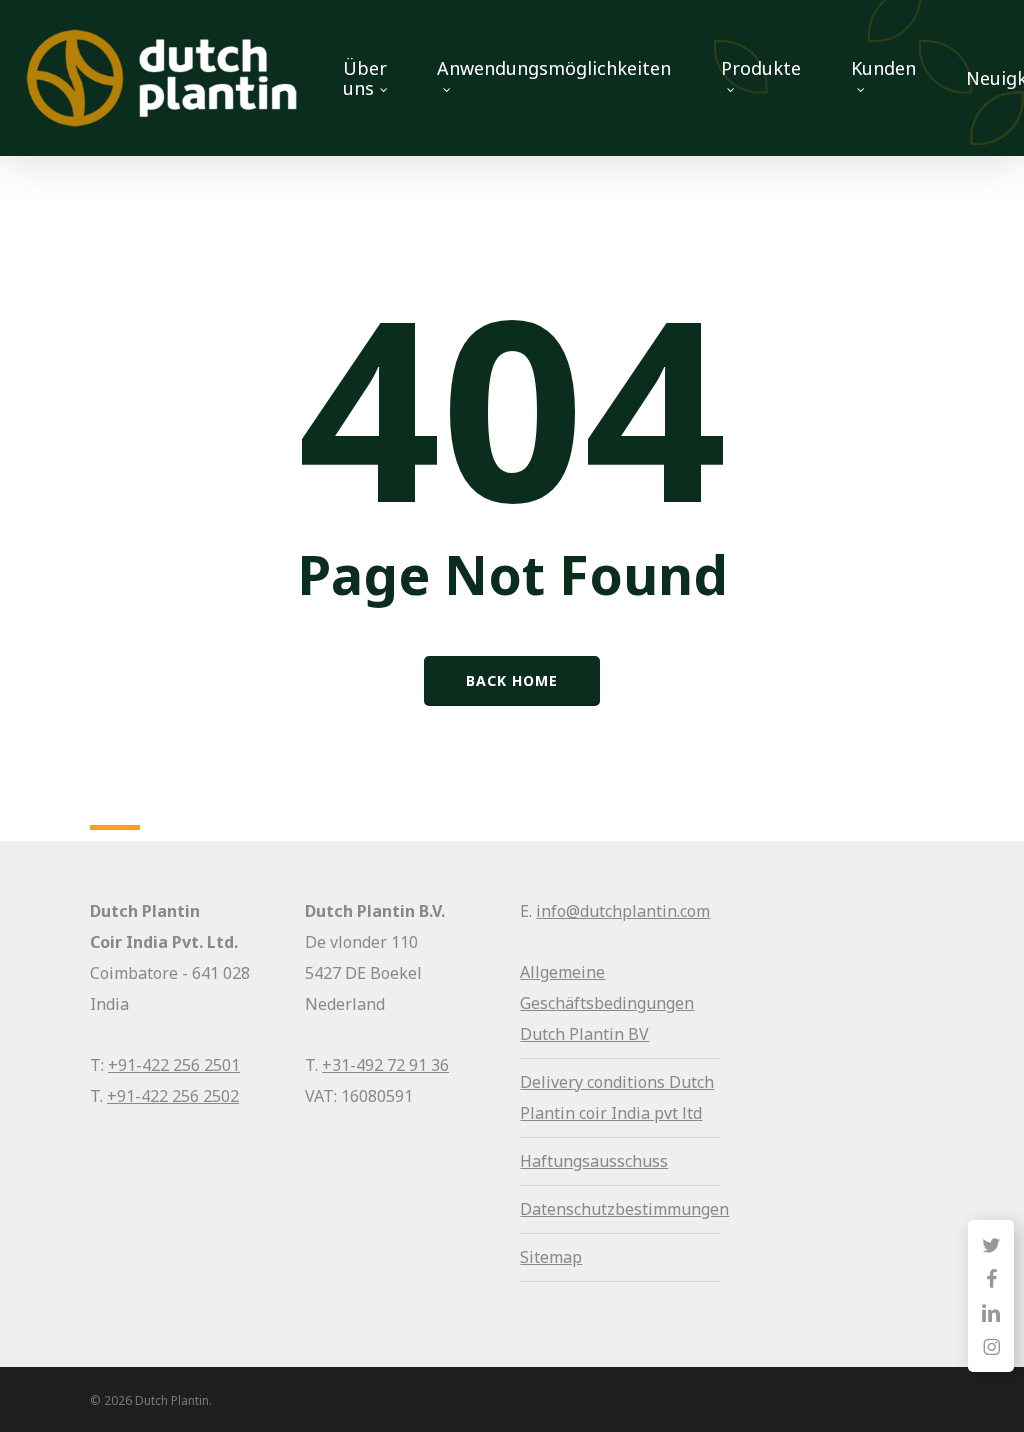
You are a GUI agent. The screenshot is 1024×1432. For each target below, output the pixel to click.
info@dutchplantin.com (623, 911)
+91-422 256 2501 (174, 1065)
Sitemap (551, 1257)
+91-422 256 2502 (173, 1096)
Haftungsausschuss (594, 1161)
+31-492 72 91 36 (385, 1065)
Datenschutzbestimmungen (624, 1209)
